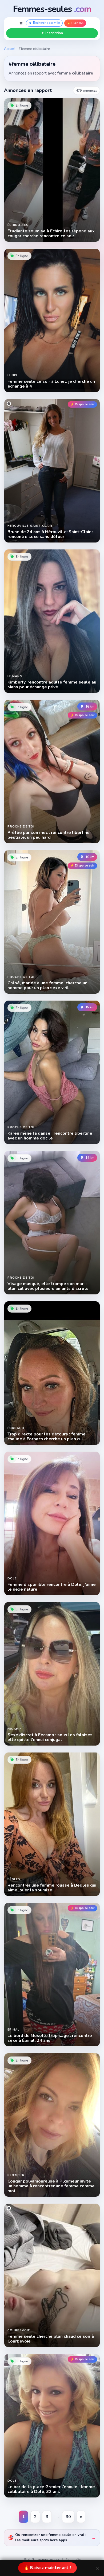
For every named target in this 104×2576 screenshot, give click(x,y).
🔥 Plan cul (75, 23)
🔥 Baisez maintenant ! (47, 2568)
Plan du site (73, 2559)
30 (70, 2518)
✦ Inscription (52, 33)
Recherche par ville (46, 23)
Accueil (10, 49)
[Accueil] (21, 23)
